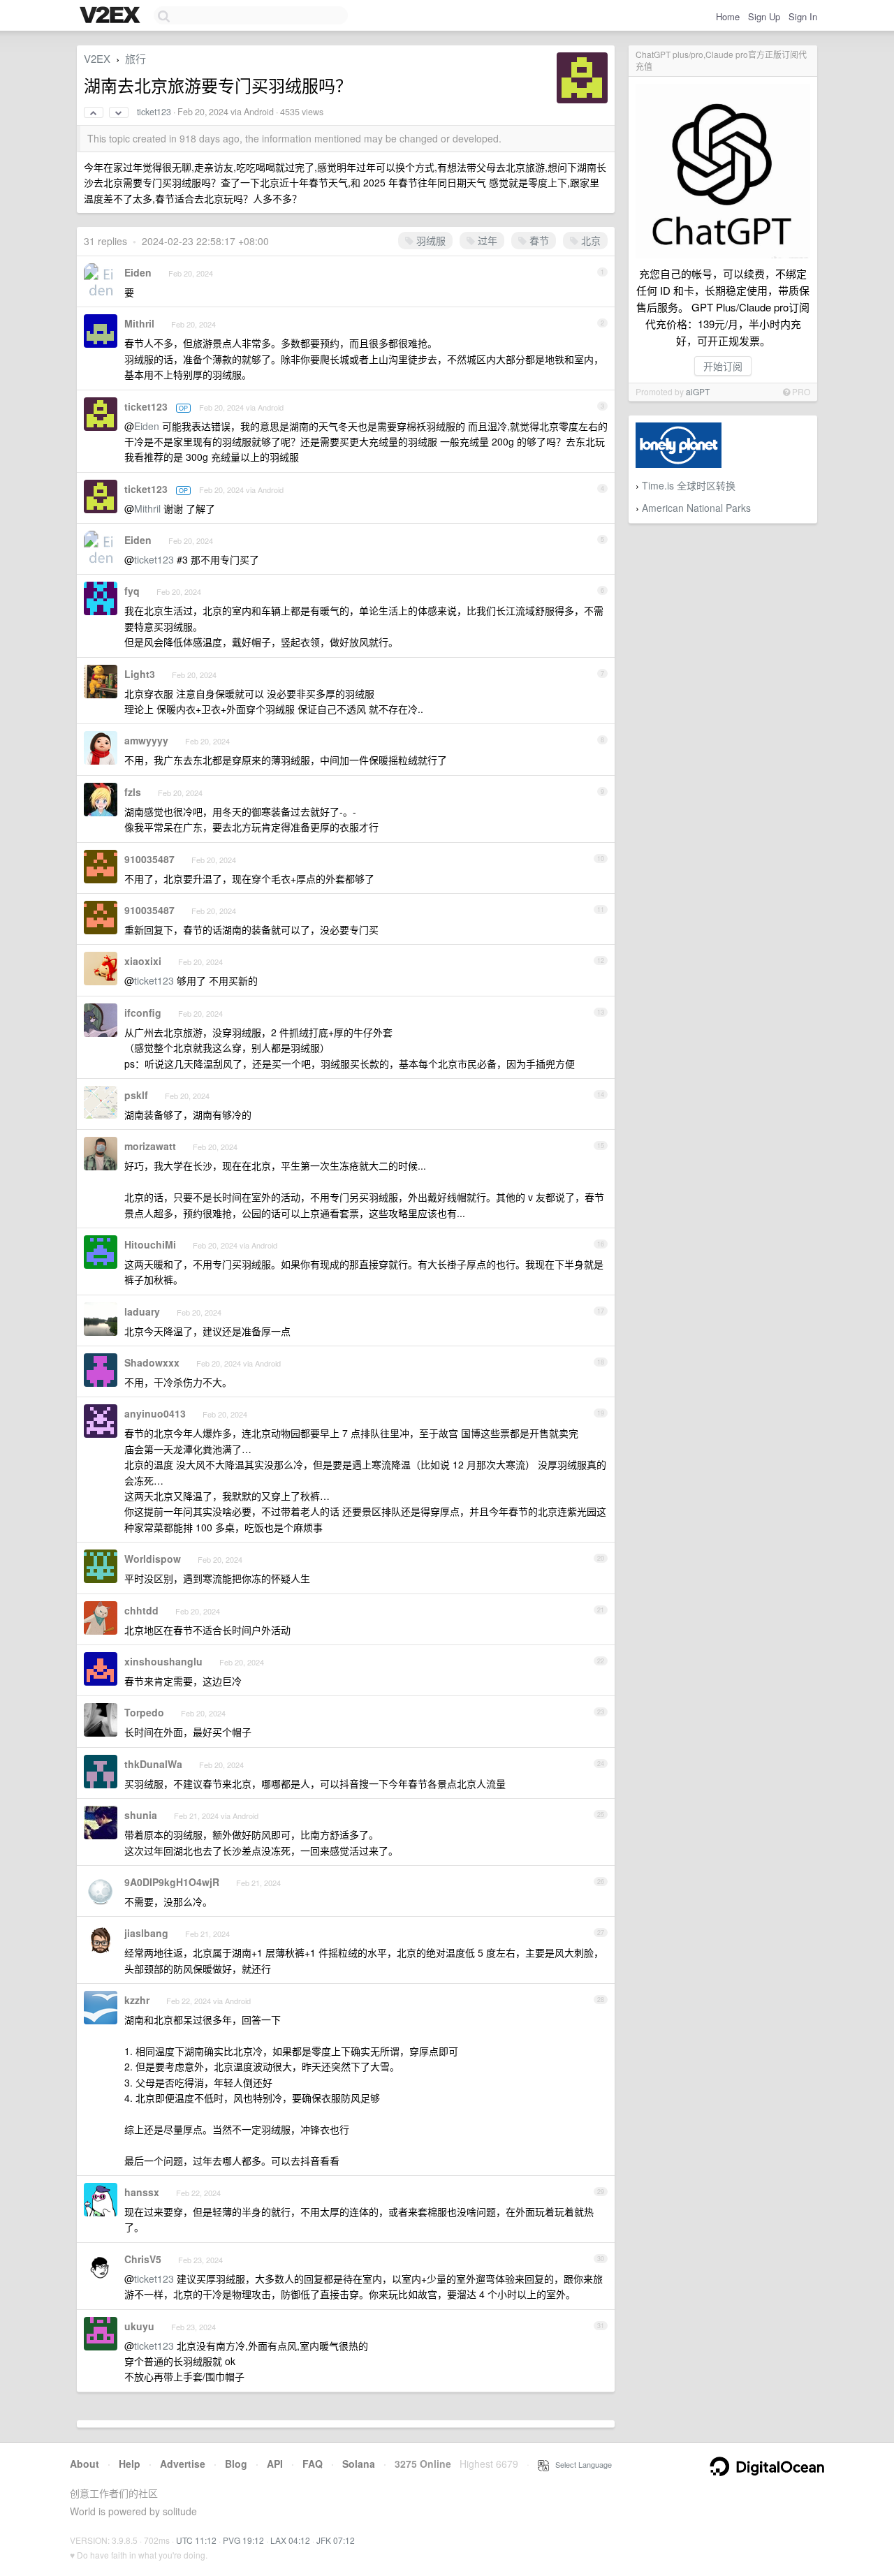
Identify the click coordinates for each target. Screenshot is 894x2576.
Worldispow (153, 1559)
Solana (359, 2464)
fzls (133, 792)
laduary (142, 1311)
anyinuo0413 (155, 1413)
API (275, 2464)
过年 (486, 240)
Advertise (183, 2464)
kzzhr (137, 2000)
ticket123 (154, 112)
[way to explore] (112, 16)
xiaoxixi (143, 961)
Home (728, 16)
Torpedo (144, 1712)
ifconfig (143, 1013)
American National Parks (696, 508)
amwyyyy (146, 740)
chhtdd (141, 1610)
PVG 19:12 (243, 2540)
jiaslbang (146, 1933)
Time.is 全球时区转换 (689, 485)
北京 (589, 240)
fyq (132, 591)
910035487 (149, 859)
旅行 (135, 58)
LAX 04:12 (290, 2540)
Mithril (139, 323)
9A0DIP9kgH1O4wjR (172, 1882)
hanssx (142, 2192)
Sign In (803, 16)
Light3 (140, 674)
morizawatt (150, 1146)
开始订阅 (723, 366)
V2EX (97, 58)
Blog (236, 2464)
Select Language (580, 2464)
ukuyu (139, 2326)
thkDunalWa (153, 1764)
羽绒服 (430, 240)
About (85, 2464)
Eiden (138, 272)
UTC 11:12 (196, 2540)
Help (130, 2464)
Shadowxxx (152, 1362)
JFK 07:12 (336, 2540)
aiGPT (698, 391)
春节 (538, 240)
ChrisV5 (143, 2259)
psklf (136, 1095)
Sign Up (764, 16)
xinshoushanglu (163, 1661)
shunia (141, 1815)
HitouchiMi (150, 1244)
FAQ (313, 2464)
